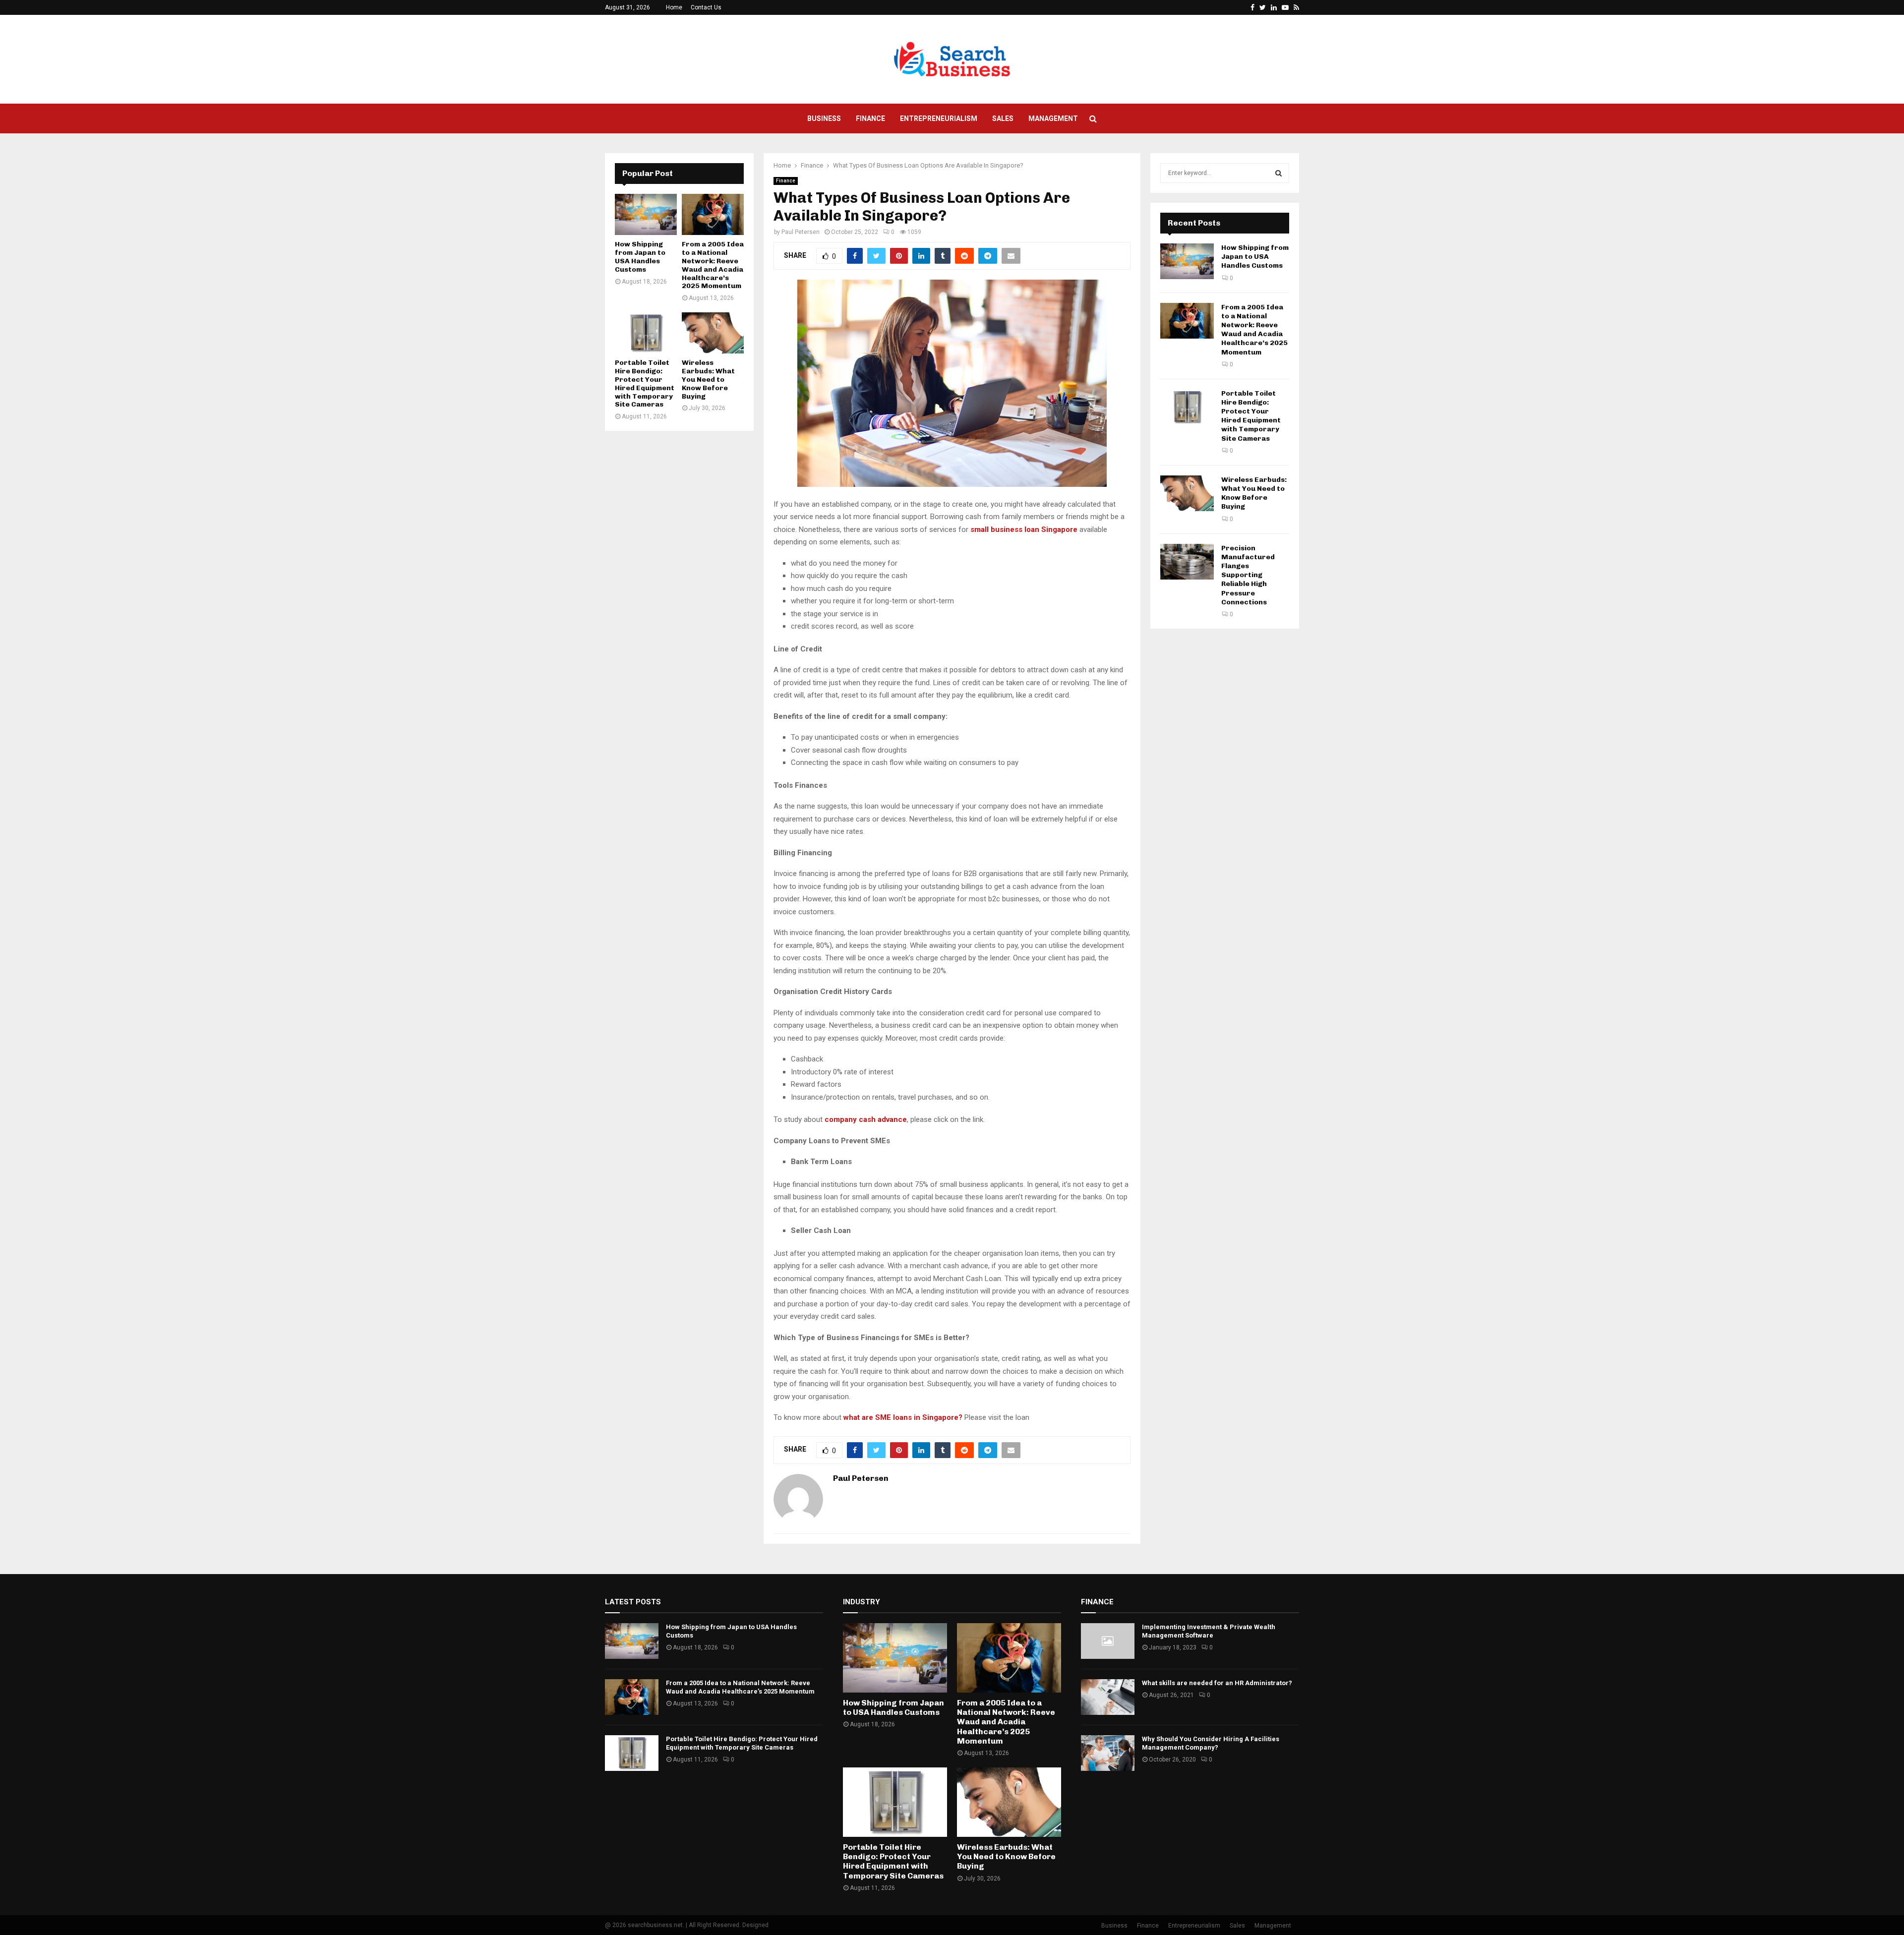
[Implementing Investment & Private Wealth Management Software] (1108, 1641)
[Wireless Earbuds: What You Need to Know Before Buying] (713, 333)
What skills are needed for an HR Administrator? (1217, 1683)
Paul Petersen (801, 232)
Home (674, 7)
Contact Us (706, 7)
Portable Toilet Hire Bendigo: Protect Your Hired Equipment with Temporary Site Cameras (645, 383)
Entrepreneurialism (939, 118)
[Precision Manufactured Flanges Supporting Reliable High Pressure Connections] (1187, 562)
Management (1053, 118)
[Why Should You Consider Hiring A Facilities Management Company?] (1108, 1753)
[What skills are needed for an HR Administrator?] (1108, 1697)
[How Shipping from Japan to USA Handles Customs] (646, 214)
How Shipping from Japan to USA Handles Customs (640, 257)
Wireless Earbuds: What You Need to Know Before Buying (708, 379)
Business (824, 118)
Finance (870, 118)
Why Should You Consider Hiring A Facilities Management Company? (1211, 1743)
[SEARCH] (1279, 173)
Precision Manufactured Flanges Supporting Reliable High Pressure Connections (1248, 575)
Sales (1003, 118)
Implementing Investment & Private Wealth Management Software (1209, 1631)
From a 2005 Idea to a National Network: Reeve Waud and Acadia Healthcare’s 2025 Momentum (713, 265)
